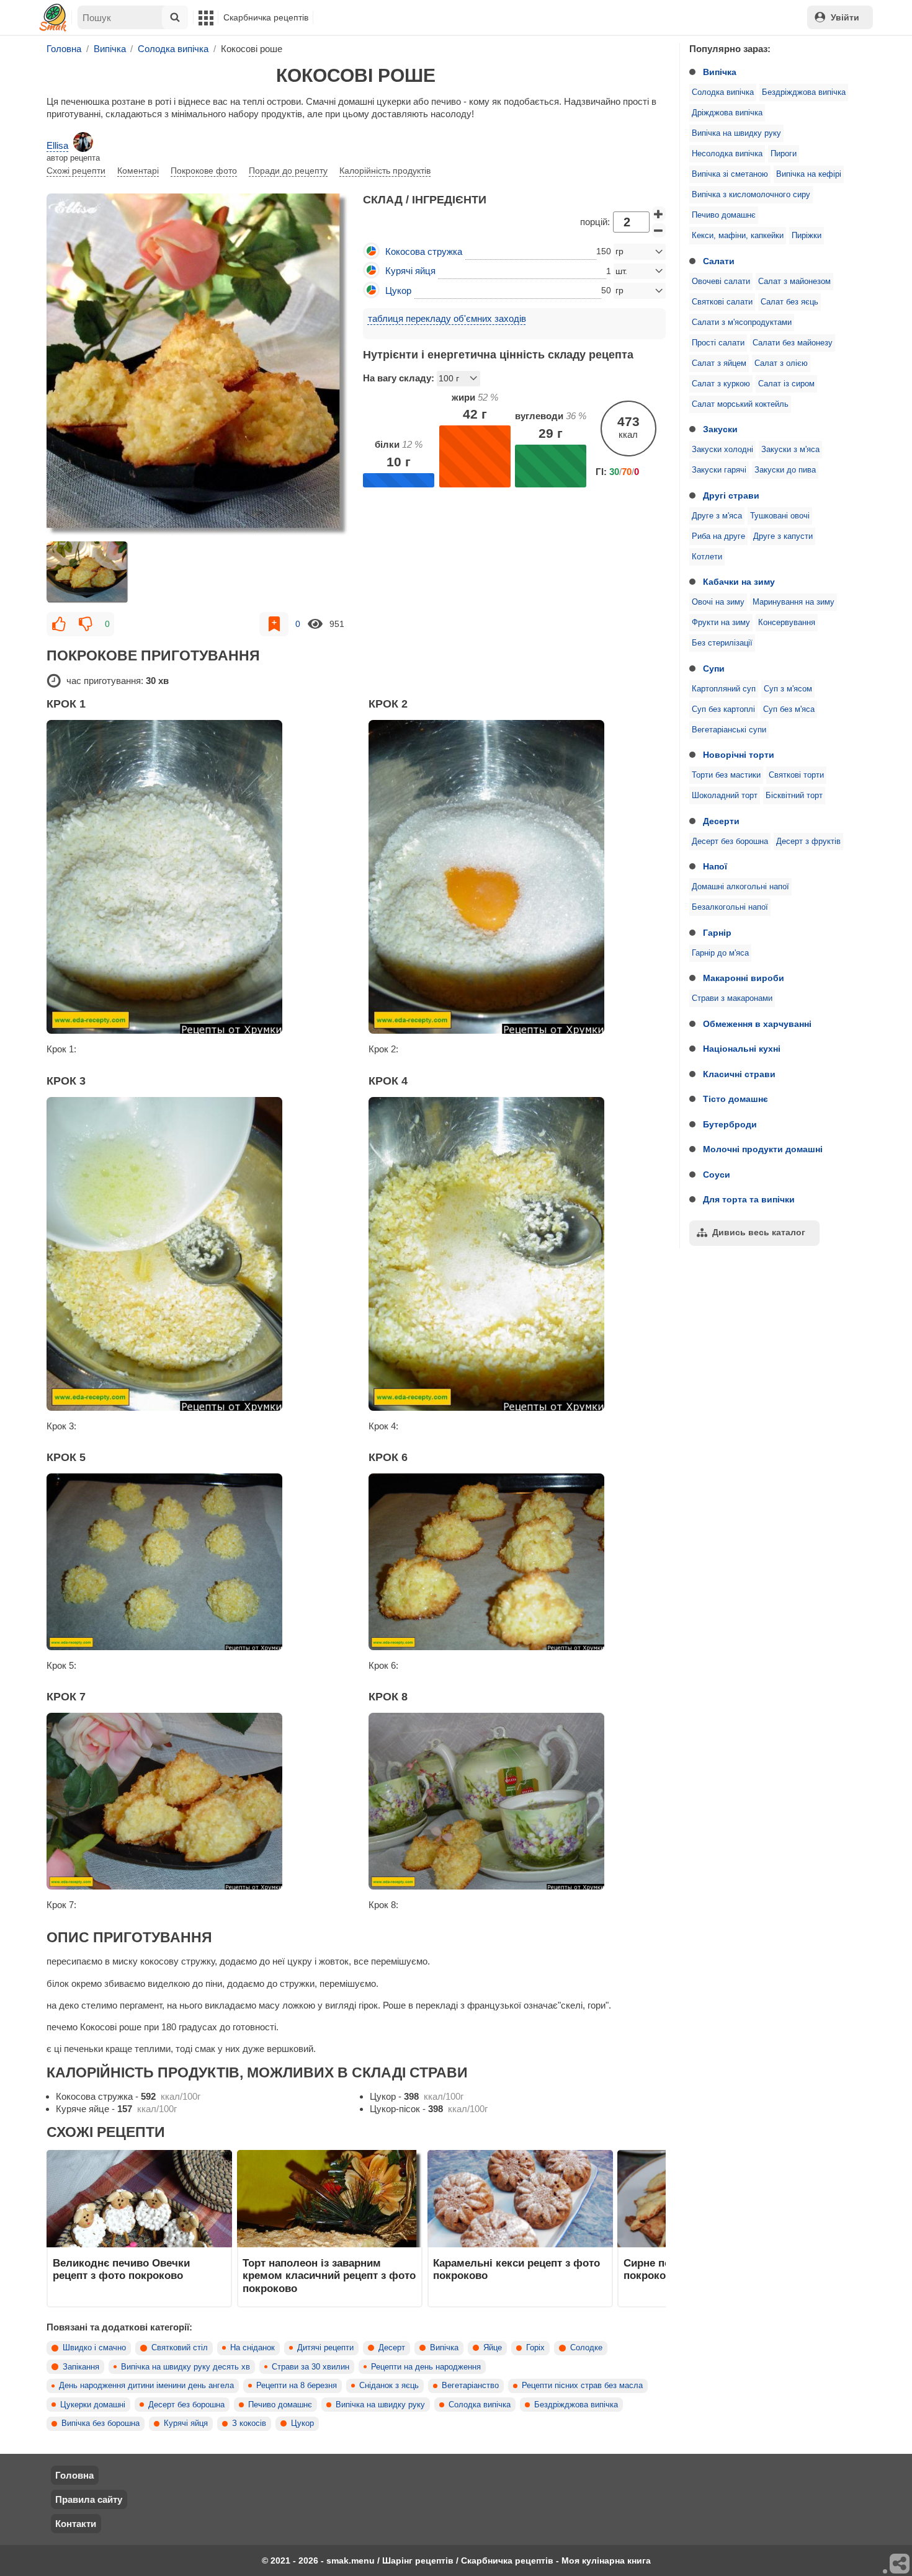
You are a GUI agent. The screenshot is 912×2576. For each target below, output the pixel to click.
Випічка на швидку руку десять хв (186, 2367)
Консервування (787, 623)
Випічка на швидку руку (736, 133)
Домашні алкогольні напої (740, 887)
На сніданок (253, 2348)
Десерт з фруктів (808, 842)
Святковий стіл (180, 2348)
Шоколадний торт (725, 796)
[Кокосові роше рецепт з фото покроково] (198, 365)
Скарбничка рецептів (266, 17)
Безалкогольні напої (730, 907)
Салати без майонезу (793, 343)
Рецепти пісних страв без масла (582, 2386)
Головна (74, 2475)
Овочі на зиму (718, 602)
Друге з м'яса (717, 516)
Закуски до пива (785, 470)
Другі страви (731, 495)
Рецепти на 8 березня (297, 2386)
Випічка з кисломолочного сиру (751, 195)
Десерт (392, 2348)
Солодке (586, 2348)
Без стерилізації (722, 643)
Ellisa (57, 145)
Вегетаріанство (470, 2386)
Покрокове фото (204, 171)
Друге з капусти (783, 536)
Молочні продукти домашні (763, 1149)
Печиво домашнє (724, 215)
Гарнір (717, 933)
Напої (715, 866)
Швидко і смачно (94, 2348)
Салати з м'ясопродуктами (742, 322)
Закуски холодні (722, 450)
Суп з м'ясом (788, 689)
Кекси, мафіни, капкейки (738, 236)
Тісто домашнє (735, 1099)
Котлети (707, 557)
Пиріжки (807, 236)
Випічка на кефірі (809, 174)
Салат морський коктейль (740, 404)
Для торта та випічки (749, 1199)
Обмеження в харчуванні (757, 1024)
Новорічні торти (739, 755)
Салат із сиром (786, 384)
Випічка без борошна (101, 2423)
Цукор (302, 2423)
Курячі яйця (186, 2423)
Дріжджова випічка (727, 113)
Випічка (720, 72)
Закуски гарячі (719, 470)
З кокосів (249, 2423)
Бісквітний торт (794, 796)
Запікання (81, 2367)
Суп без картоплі (723, 709)
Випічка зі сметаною (730, 174)
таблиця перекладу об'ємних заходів (447, 318)
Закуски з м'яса (790, 450)
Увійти (845, 17)
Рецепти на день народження (426, 2367)
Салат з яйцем (719, 363)
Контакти (76, 2524)
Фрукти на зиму (721, 623)
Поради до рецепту (288, 171)
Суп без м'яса (789, 709)
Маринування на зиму (794, 602)
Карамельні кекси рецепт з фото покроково (516, 2269)
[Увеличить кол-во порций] (659, 214)
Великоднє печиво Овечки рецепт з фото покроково (121, 2269)
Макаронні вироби (744, 978)
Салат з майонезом (794, 282)
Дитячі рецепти (325, 2348)
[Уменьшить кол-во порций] (659, 231)
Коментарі (138, 171)
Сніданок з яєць (389, 2386)
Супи (714, 668)
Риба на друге (718, 536)
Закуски (720, 429)
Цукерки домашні (93, 2405)
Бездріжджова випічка (804, 92)
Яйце (493, 2348)
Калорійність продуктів (385, 171)
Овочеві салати (721, 282)
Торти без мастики (726, 775)
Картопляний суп (724, 689)
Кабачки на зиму (739, 582)
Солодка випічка (723, 92)
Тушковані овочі (780, 516)
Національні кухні (742, 1049)
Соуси (717, 1175)
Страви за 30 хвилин (311, 2367)
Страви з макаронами (732, 998)
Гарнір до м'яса (720, 953)
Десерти (721, 821)
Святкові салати (722, 302)
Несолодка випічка (727, 154)
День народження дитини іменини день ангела (146, 2386)
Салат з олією (781, 363)
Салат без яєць (789, 302)
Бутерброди (730, 1124)
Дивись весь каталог (759, 1232)
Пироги (784, 154)
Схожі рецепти (76, 171)
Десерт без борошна (730, 842)
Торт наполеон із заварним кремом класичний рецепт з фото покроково (329, 2276)
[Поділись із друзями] (900, 2564)
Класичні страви (739, 1074)
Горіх (535, 2348)
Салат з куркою (721, 384)
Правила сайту (89, 2499)
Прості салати (718, 343)
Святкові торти (796, 775)
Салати (719, 261)
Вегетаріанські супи (729, 730)
